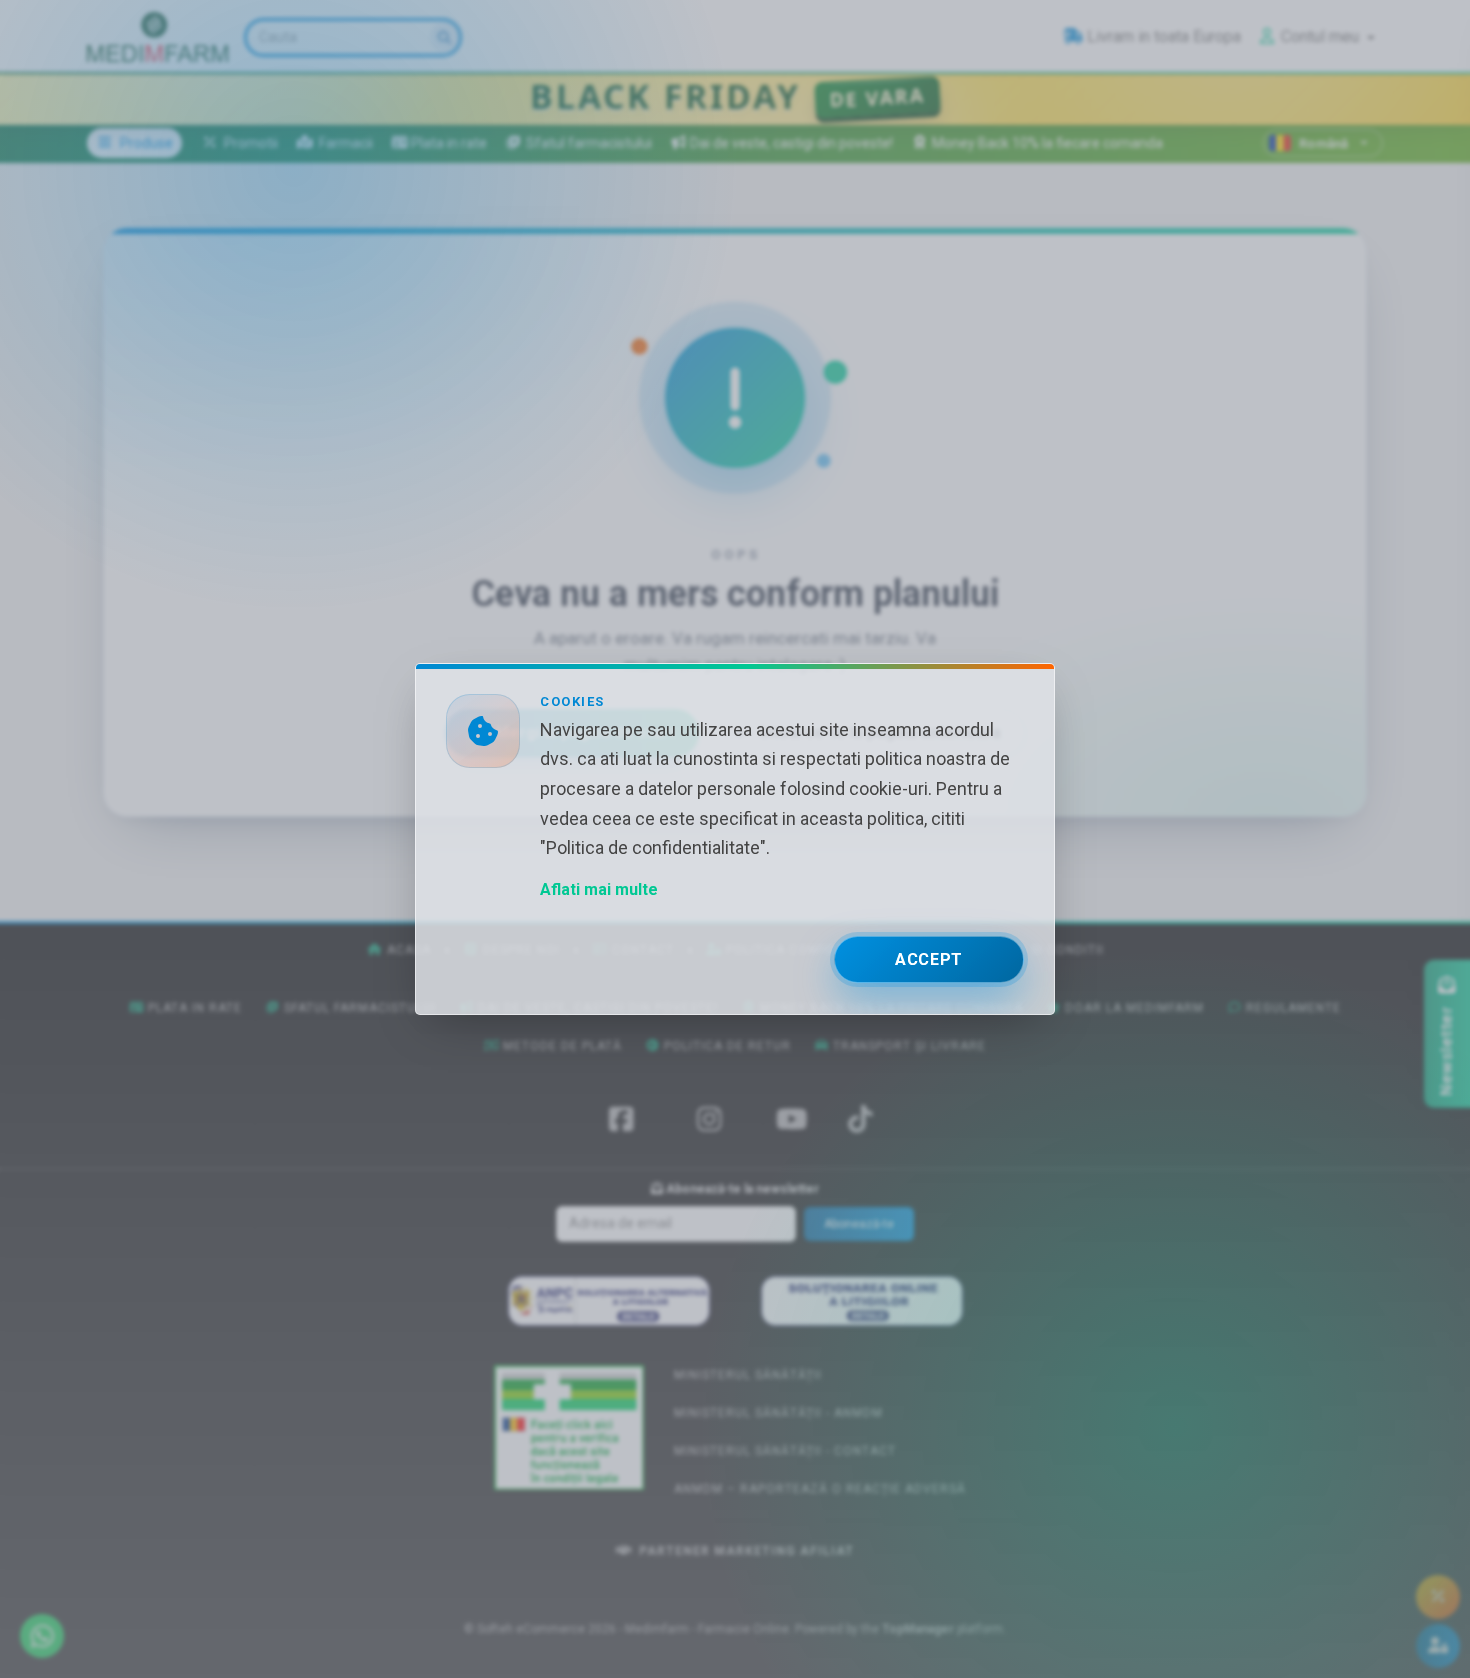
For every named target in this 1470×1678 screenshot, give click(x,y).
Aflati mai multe (599, 889)
